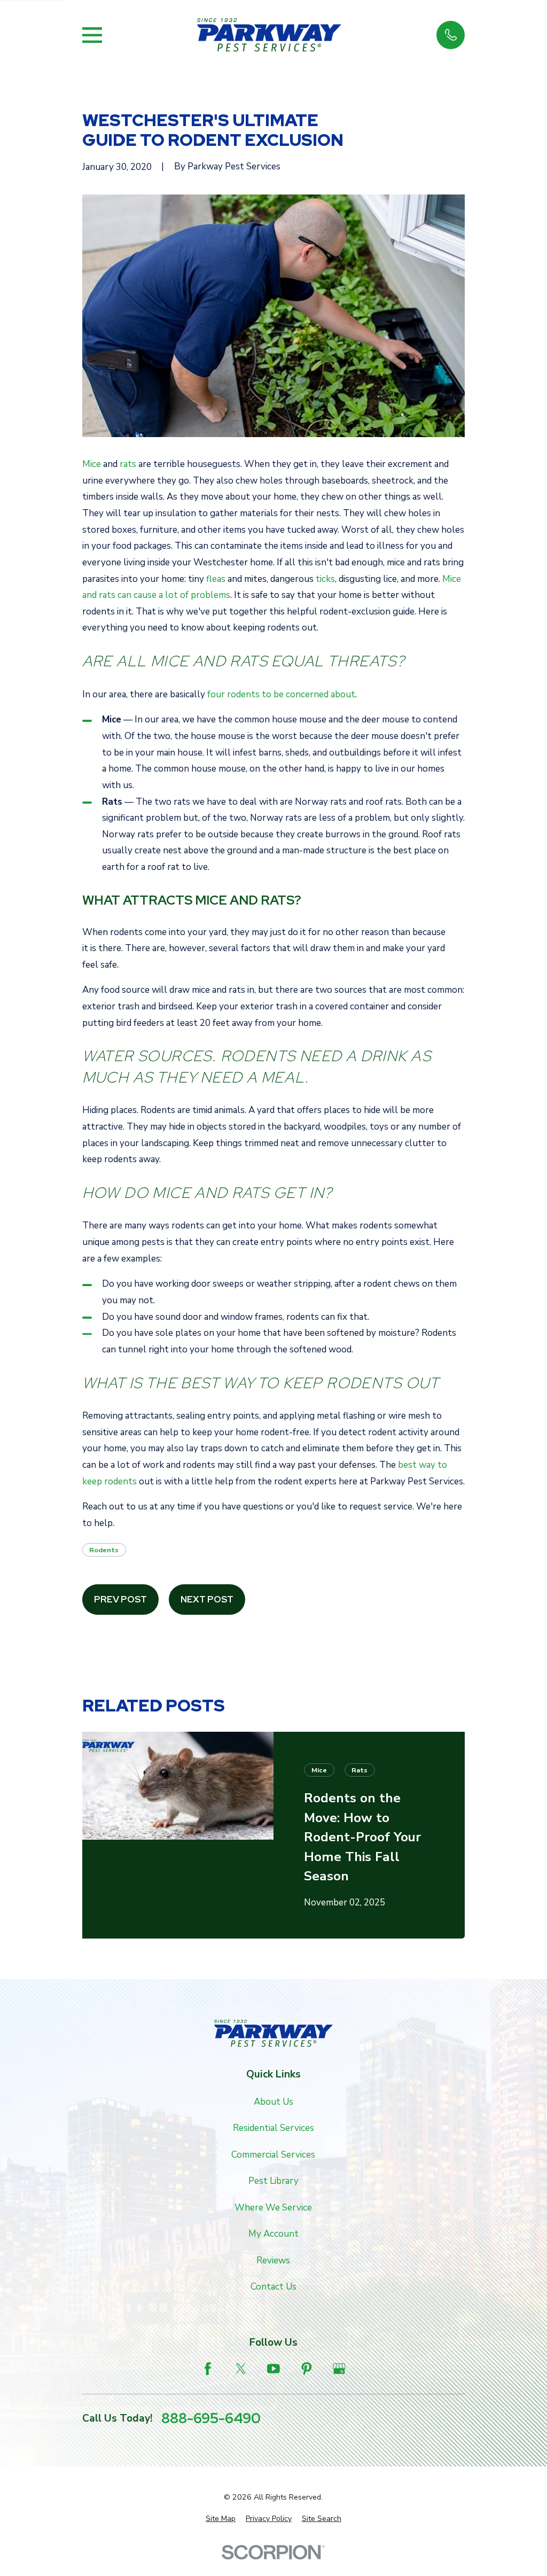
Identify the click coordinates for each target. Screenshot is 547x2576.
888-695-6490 (211, 2419)
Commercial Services (273, 2155)
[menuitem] (221, 2519)
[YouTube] (273, 2369)
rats (128, 464)
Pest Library (273, 2181)
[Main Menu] (92, 35)
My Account (273, 2234)
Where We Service (273, 2208)
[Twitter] (241, 2369)
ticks (325, 579)
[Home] (269, 35)
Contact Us (273, 2287)
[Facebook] (208, 2369)
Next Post (207, 1599)
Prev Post (120, 1599)
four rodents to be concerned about (281, 694)
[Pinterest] (307, 2369)
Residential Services (273, 2128)
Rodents (104, 1550)
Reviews (273, 2260)
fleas (216, 579)
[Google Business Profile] (339, 2369)
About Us (273, 2102)
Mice (92, 464)
